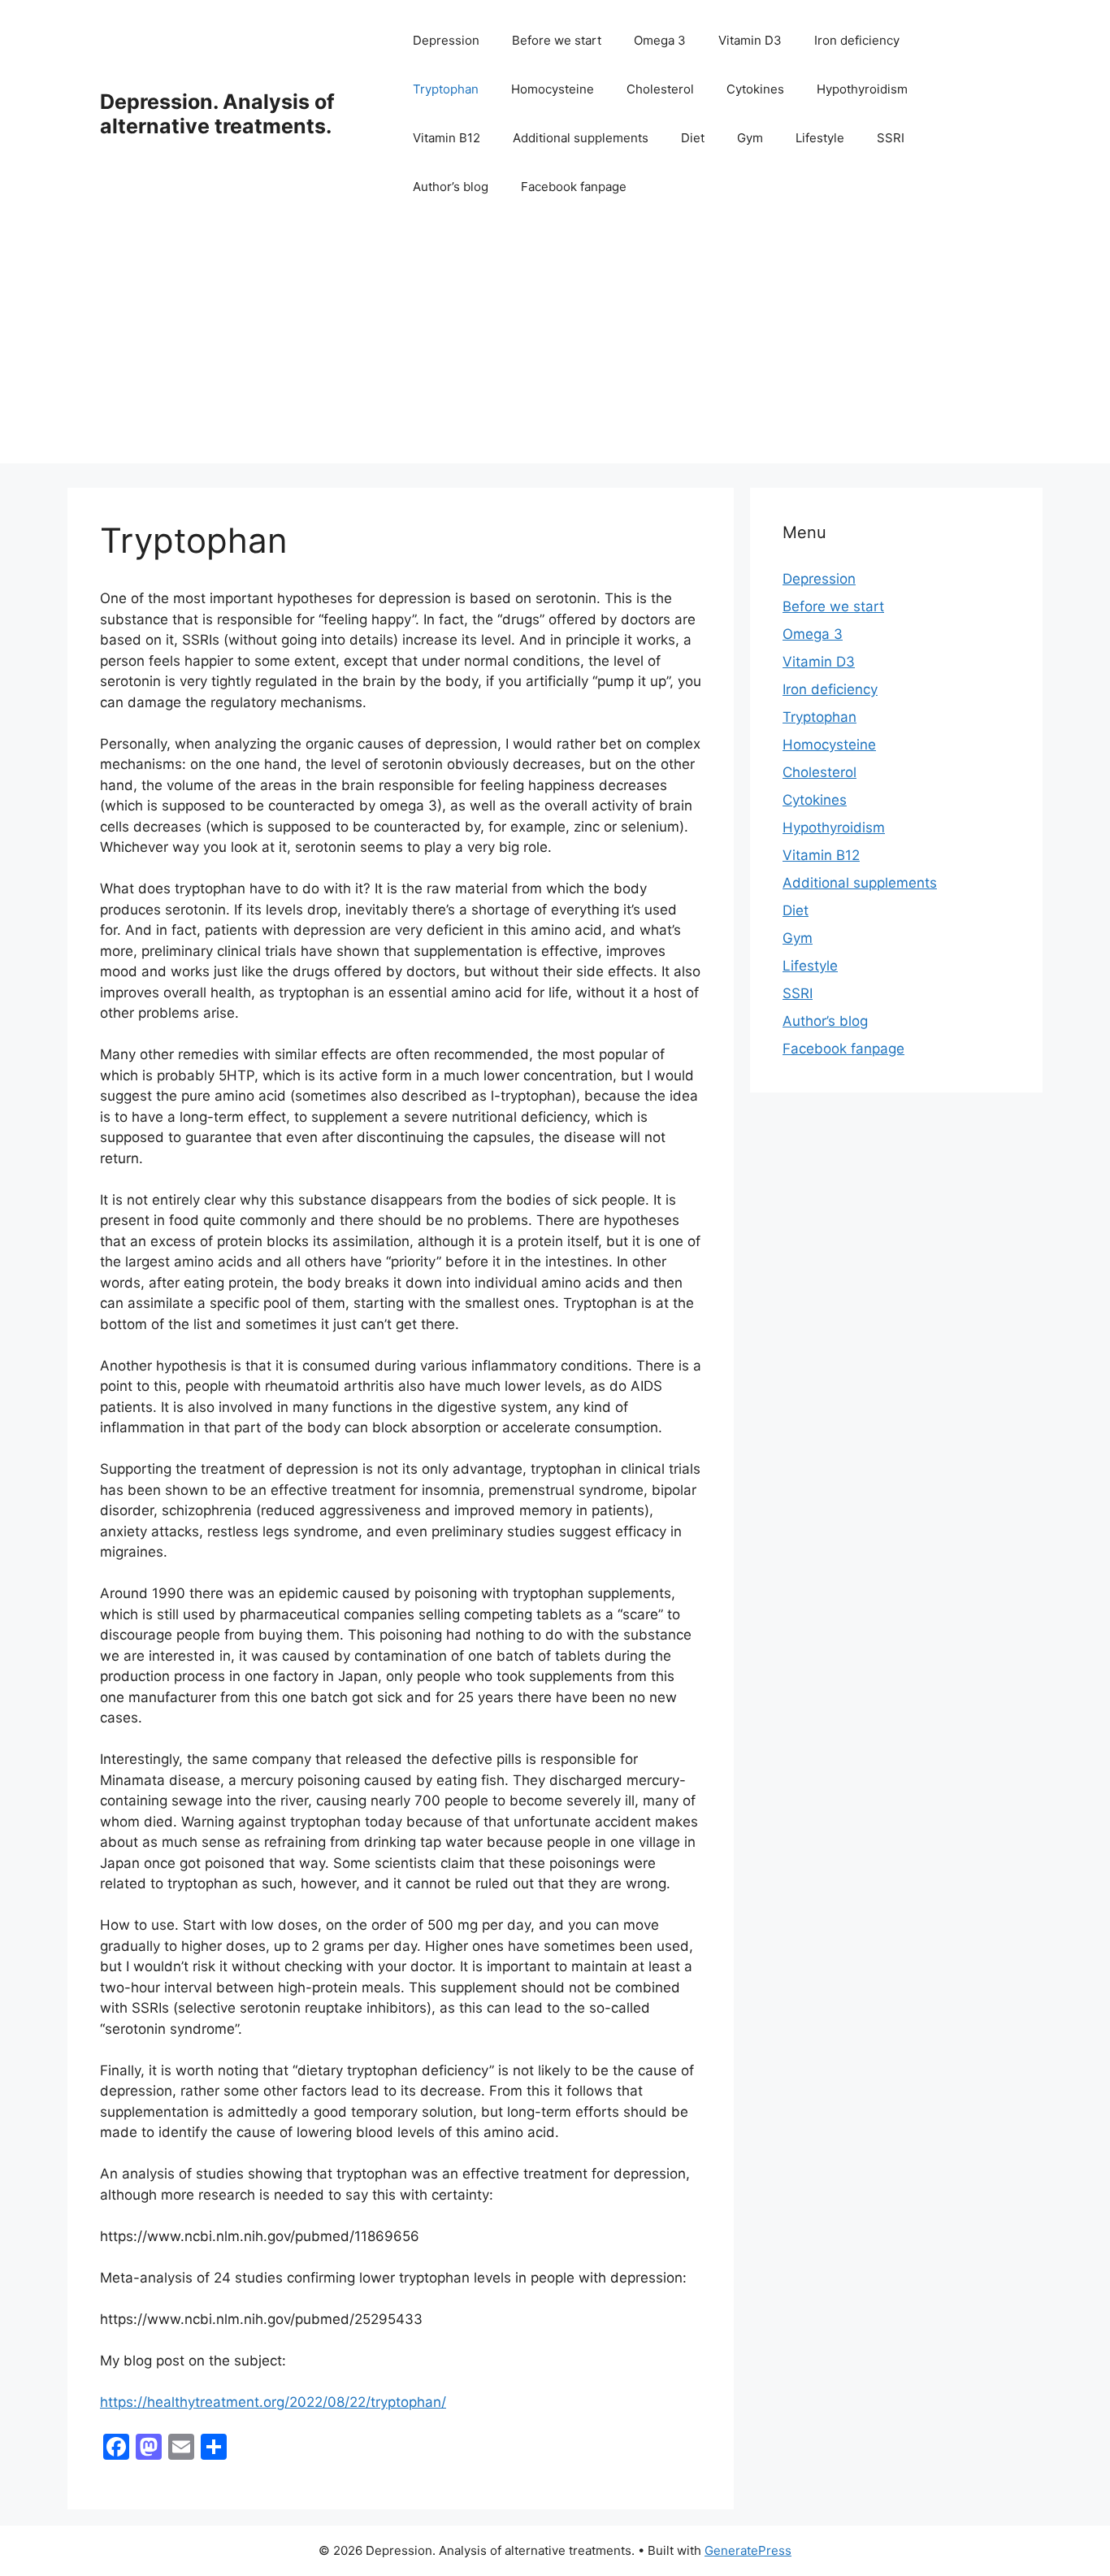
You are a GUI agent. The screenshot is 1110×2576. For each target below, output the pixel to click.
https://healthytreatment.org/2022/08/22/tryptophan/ (273, 2402)
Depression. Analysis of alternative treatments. (217, 114)
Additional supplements (581, 138)
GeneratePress (748, 2550)
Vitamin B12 (447, 138)
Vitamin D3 (750, 40)
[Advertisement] (555, 350)
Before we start (557, 40)
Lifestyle (820, 138)
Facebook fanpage (574, 187)
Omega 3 (660, 40)
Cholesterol (660, 89)
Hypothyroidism (862, 89)
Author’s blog (451, 187)
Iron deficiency (857, 40)
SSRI (891, 138)
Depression (446, 40)
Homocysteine (553, 89)
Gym (750, 138)
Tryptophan (446, 89)
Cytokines (755, 89)
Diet (693, 138)
